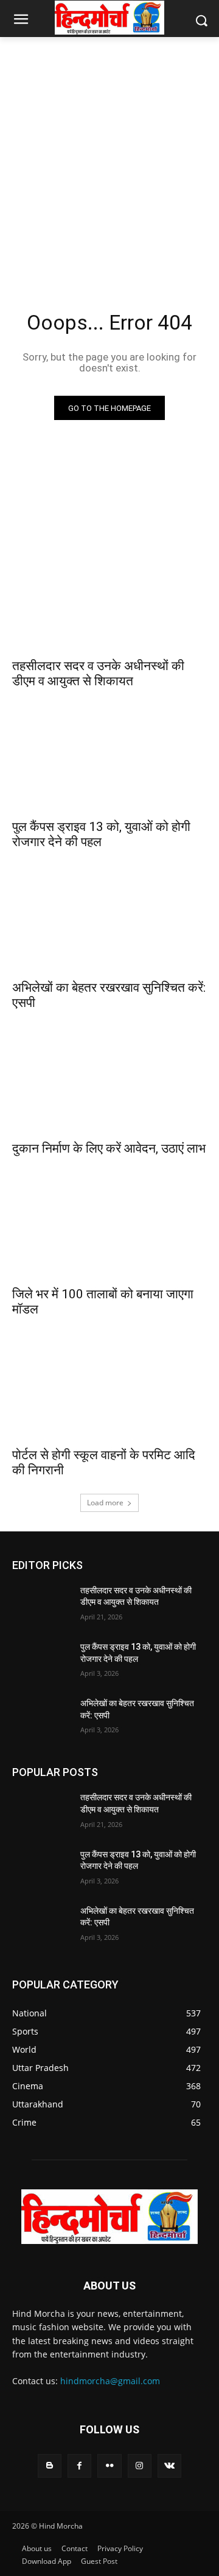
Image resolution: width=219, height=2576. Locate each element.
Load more (105, 1503)
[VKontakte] (169, 2466)
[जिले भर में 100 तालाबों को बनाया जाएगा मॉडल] (109, 1230)
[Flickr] (109, 2466)
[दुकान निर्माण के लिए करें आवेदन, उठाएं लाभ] (109, 1085)
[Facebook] (79, 2466)
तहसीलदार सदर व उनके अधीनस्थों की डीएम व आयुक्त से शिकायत (98, 673)
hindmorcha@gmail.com (110, 2381)
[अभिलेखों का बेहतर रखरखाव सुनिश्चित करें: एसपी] (109, 924)
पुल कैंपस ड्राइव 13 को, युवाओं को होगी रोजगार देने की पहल (101, 834)
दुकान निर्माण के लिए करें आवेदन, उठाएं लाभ (109, 1148)
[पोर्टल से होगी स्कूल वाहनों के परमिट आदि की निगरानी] (109, 1391)
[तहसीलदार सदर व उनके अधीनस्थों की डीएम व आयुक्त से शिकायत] (109, 602)
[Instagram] (140, 2466)
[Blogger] (50, 2466)
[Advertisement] (109, 159)
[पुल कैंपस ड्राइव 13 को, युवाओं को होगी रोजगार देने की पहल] (109, 763)
